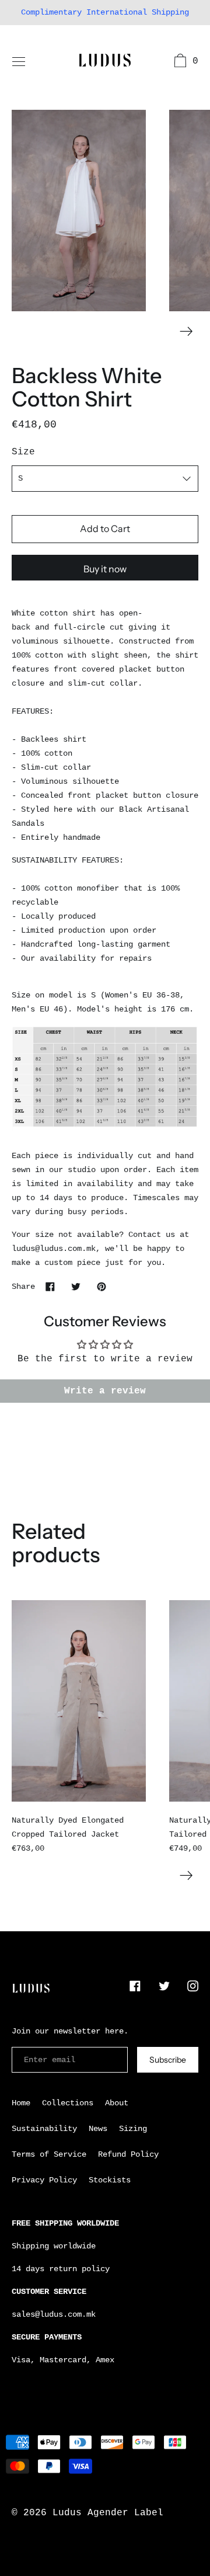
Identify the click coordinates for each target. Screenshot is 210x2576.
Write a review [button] (105, 1391)
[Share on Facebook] (50, 1286)
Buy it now (105, 569)
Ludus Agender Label (108, 2513)
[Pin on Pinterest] (101, 1286)
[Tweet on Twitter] (76, 1286)
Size (23, 452)
